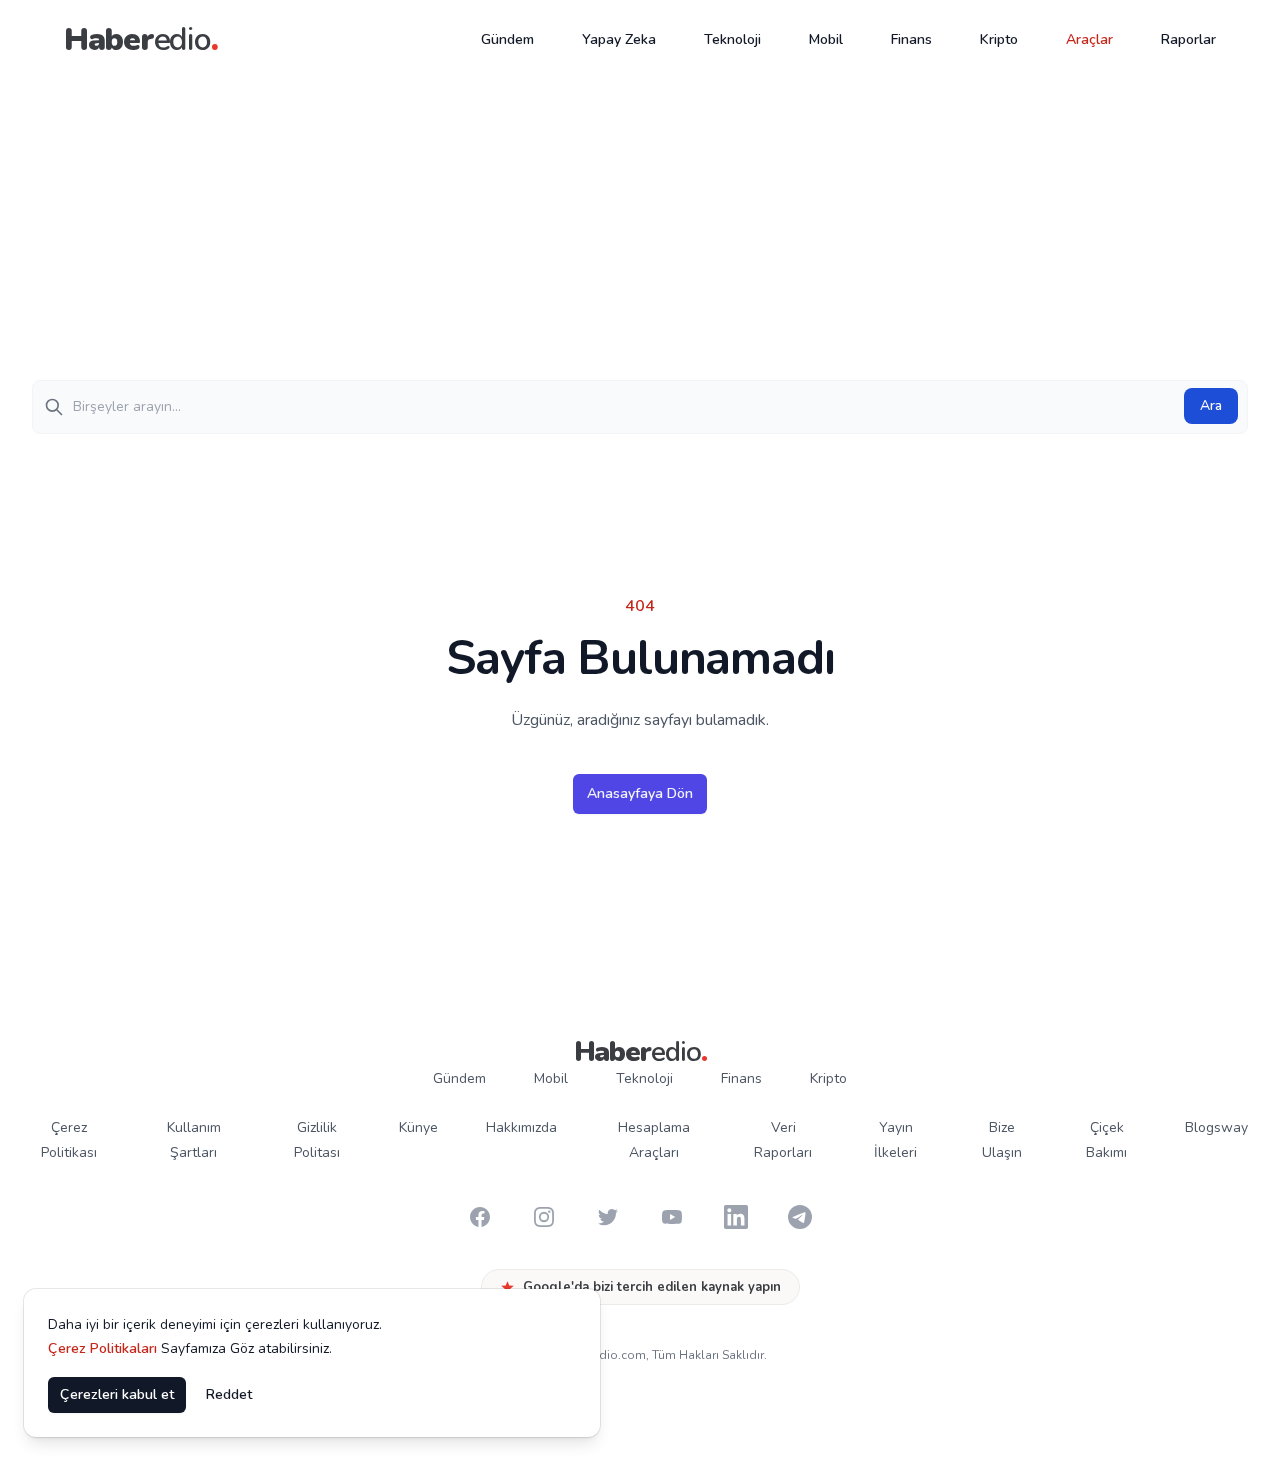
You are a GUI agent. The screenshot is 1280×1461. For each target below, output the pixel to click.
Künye (418, 1127)
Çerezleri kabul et (117, 1394)
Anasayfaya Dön (640, 793)
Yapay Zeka (619, 39)
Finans (911, 39)
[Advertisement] (640, 230)
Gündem (507, 39)
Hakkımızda (521, 1127)
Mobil (826, 39)
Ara (1211, 405)
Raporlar (1188, 39)
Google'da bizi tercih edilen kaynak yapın (652, 1287)
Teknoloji (732, 39)
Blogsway (1216, 1127)
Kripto (999, 39)
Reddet (229, 1394)
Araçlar (1089, 39)
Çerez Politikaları (102, 1348)
